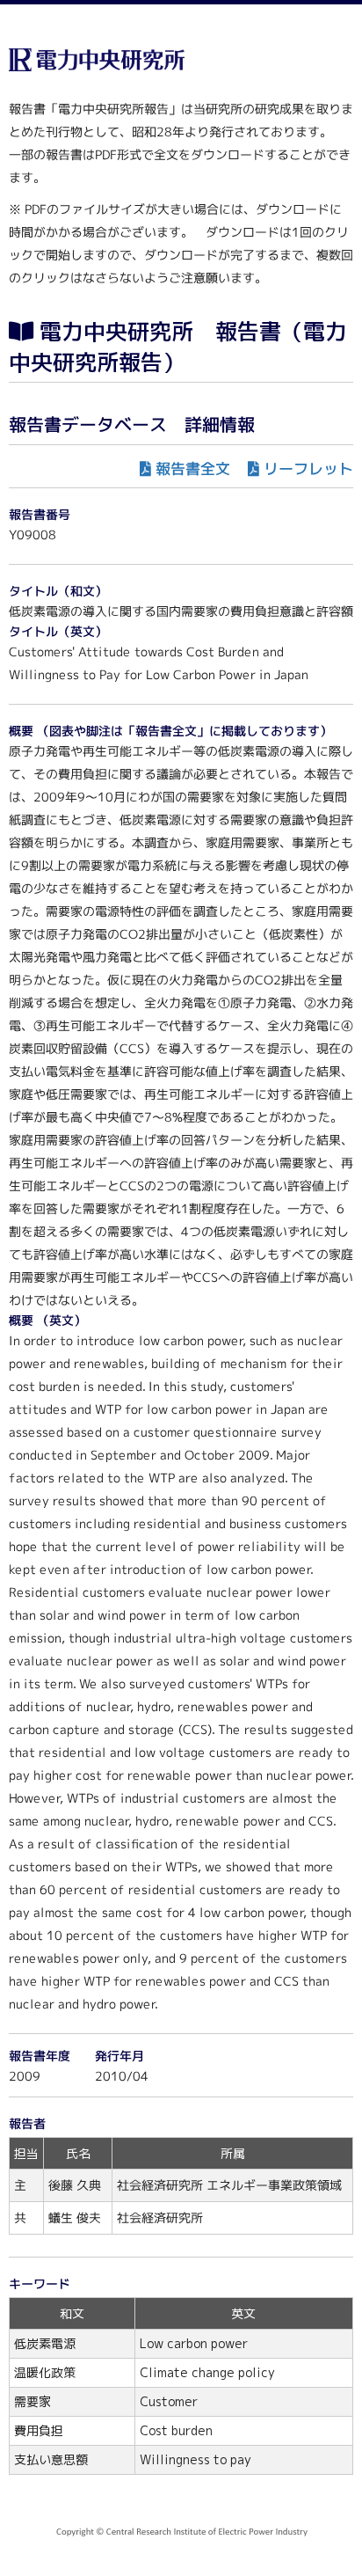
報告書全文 (193, 468)
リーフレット (308, 468)
